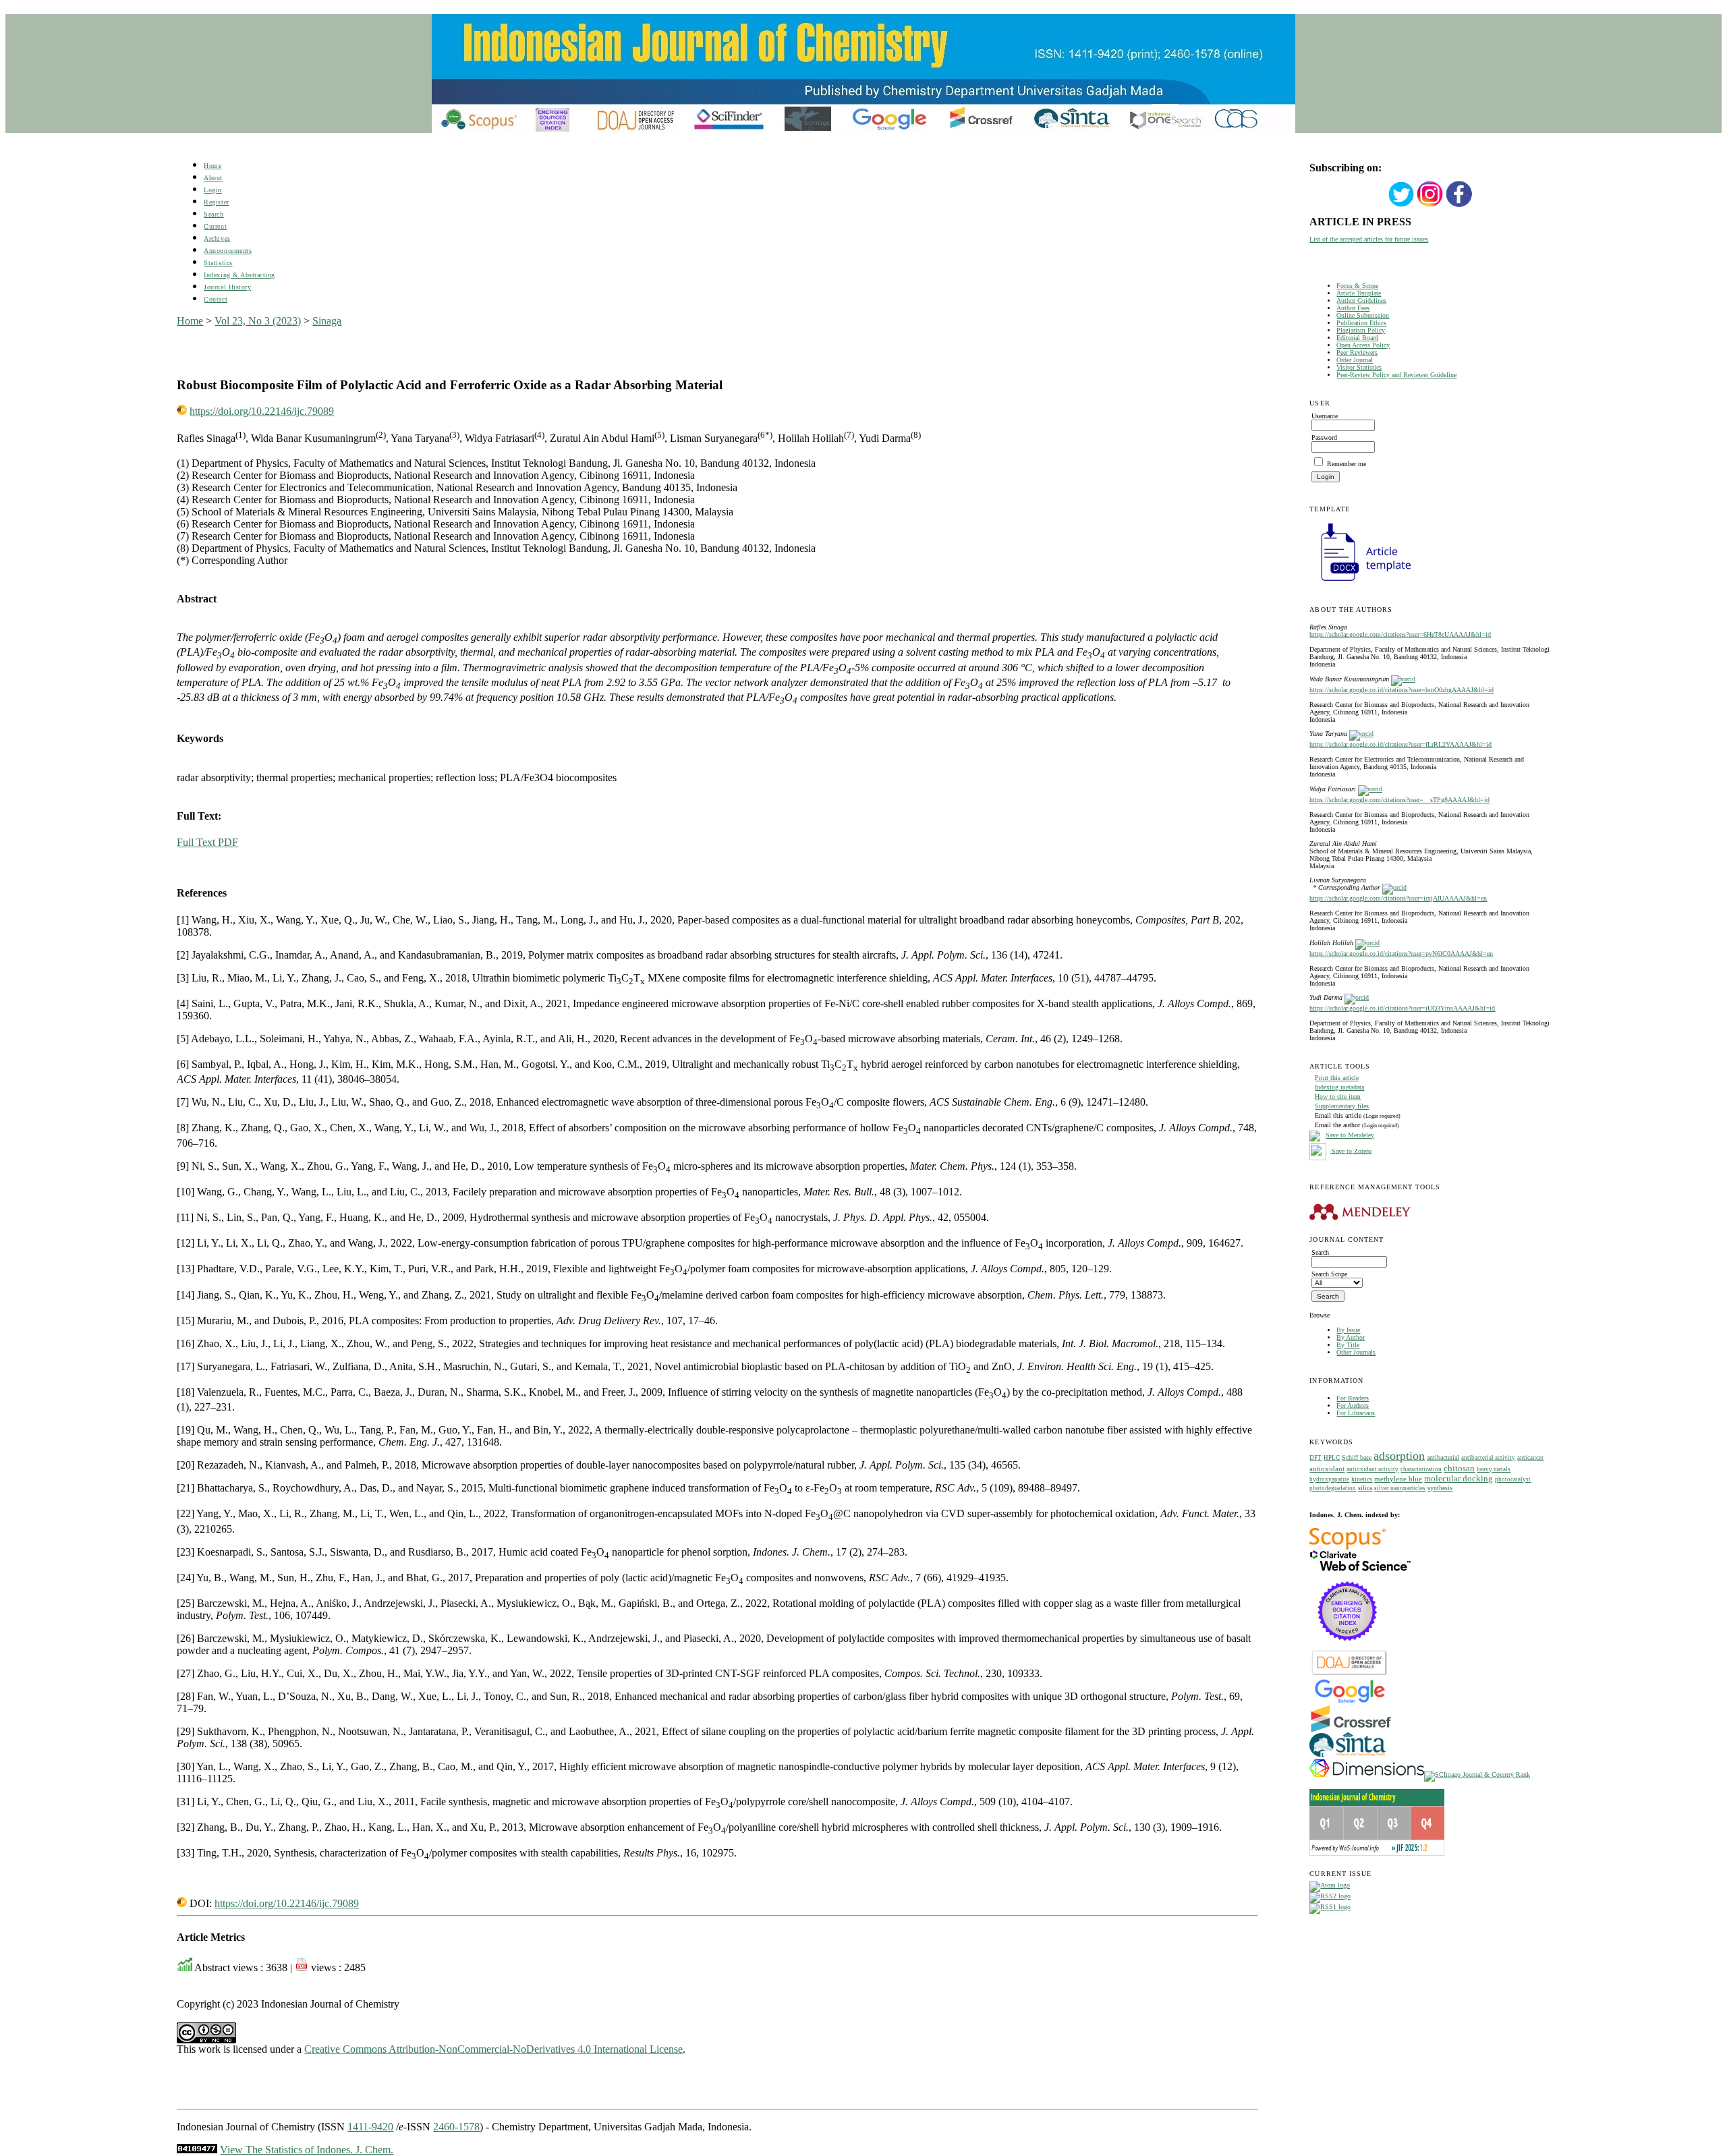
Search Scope (1329, 1274)
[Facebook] (1459, 205)
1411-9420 (370, 2127)
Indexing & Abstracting (239, 275)
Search (214, 214)
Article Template (1359, 293)
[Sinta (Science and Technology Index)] (1348, 1757)
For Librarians (1356, 1413)
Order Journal (1355, 360)
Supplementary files (1342, 1106)
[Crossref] (1351, 1730)
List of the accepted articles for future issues (1369, 239)
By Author (1351, 1337)
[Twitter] (1401, 205)
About (213, 178)
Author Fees (1353, 308)
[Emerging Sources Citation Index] (1348, 1648)
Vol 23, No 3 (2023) (258, 321)
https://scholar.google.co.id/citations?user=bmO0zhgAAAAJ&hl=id (1402, 690)
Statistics (218, 263)
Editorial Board (1357, 338)
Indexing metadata (1339, 1087)
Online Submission (1363, 315)
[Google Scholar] (1350, 1702)
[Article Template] (1360, 583)
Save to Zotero (1351, 1151)
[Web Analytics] (197, 2150)
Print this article (1337, 1078)
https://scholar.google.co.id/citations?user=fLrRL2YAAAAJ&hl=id (1400, 744)
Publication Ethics (1361, 323)
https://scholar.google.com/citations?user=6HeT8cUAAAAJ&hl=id (1400, 634)
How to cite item (1338, 1097)
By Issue (1348, 1330)
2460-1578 (456, 2127)
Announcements (228, 251)
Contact (216, 299)
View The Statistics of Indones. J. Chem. (307, 2150)
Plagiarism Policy (1361, 330)
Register (216, 202)
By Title (1348, 1345)
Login (213, 190)
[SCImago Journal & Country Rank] (1477, 1775)
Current (215, 226)
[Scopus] (1348, 1547)
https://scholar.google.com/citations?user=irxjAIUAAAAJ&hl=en (1398, 898)
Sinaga (327, 321)
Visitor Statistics (1359, 367)
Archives (217, 238)
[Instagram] (1430, 205)
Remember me (1347, 464)
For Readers (1353, 1398)
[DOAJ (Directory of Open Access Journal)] (1350, 1674)
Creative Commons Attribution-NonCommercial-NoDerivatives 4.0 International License (493, 2049)
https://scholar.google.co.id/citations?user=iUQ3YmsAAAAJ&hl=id (1402, 1008)
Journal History (227, 287)
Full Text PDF (207, 842)
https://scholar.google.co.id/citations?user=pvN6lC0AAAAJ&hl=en (1401, 954)
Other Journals (1356, 1352)
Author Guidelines (1361, 301)
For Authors (1353, 1406)
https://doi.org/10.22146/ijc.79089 (262, 411)
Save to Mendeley (1350, 1135)
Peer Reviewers (1357, 352)
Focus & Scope (1357, 286)
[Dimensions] (1367, 1775)
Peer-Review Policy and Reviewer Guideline (1396, 375)
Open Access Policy (1363, 345)
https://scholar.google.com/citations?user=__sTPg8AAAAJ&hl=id (1399, 800)
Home (213, 166)
